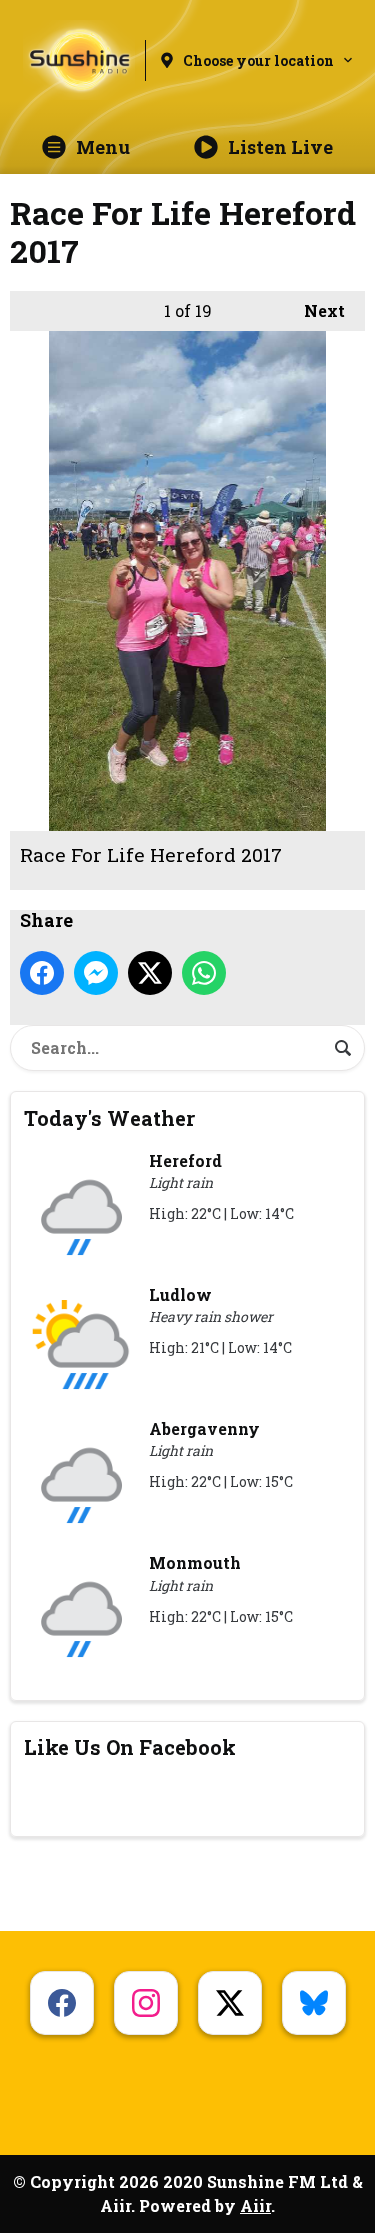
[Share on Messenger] (96, 973)
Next (314, 310)
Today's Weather (109, 1118)
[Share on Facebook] (42, 973)
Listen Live (280, 147)
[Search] (343, 1048)
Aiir (255, 2205)
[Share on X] (150, 973)
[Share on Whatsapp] (204, 973)
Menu (103, 147)
